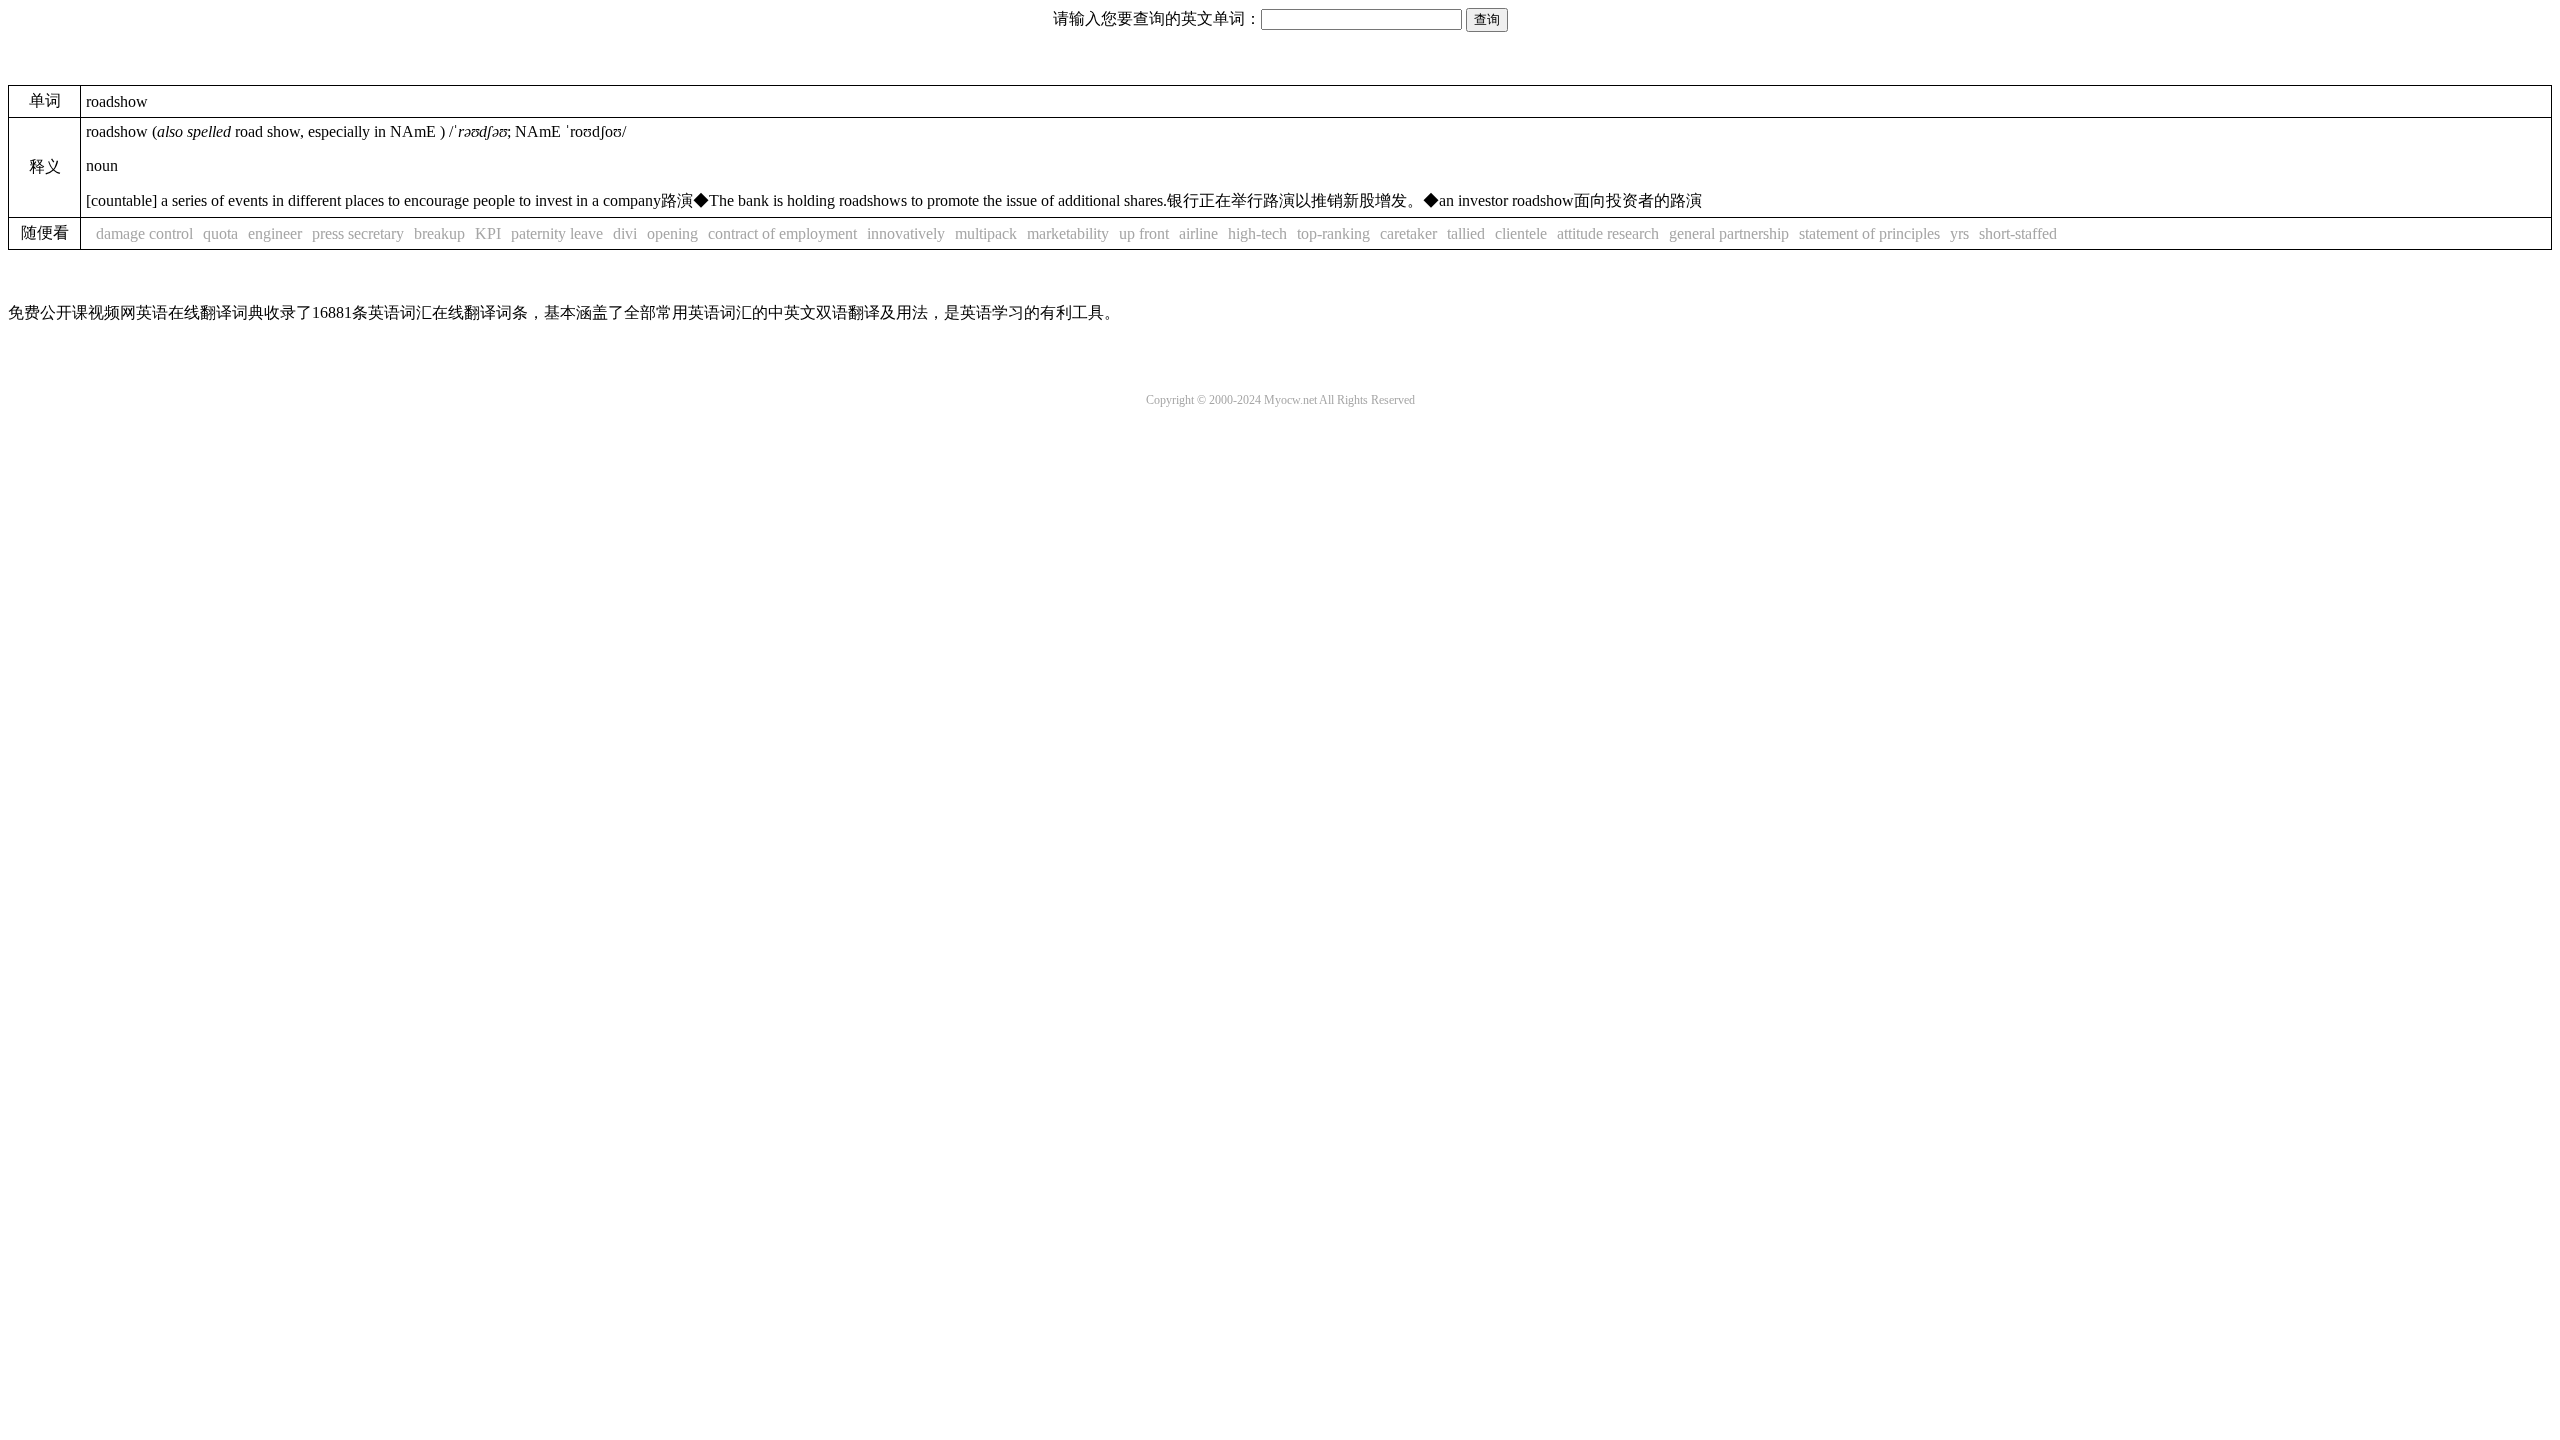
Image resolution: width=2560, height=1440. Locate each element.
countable (121, 200)
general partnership (1729, 233)
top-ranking (1333, 233)
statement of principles (1869, 233)
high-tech (1257, 233)
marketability (1068, 233)
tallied (1466, 233)
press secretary (358, 233)
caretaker (1408, 233)
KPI (488, 233)
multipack (986, 233)
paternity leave (557, 233)
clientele (1521, 233)
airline (1198, 233)
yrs (1959, 233)
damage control (144, 233)
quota (220, 233)
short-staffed (2018, 233)
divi (625, 233)
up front (1144, 233)
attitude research (1608, 233)
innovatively (906, 233)
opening (672, 233)
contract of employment (782, 233)
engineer (275, 233)
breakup (439, 233)
